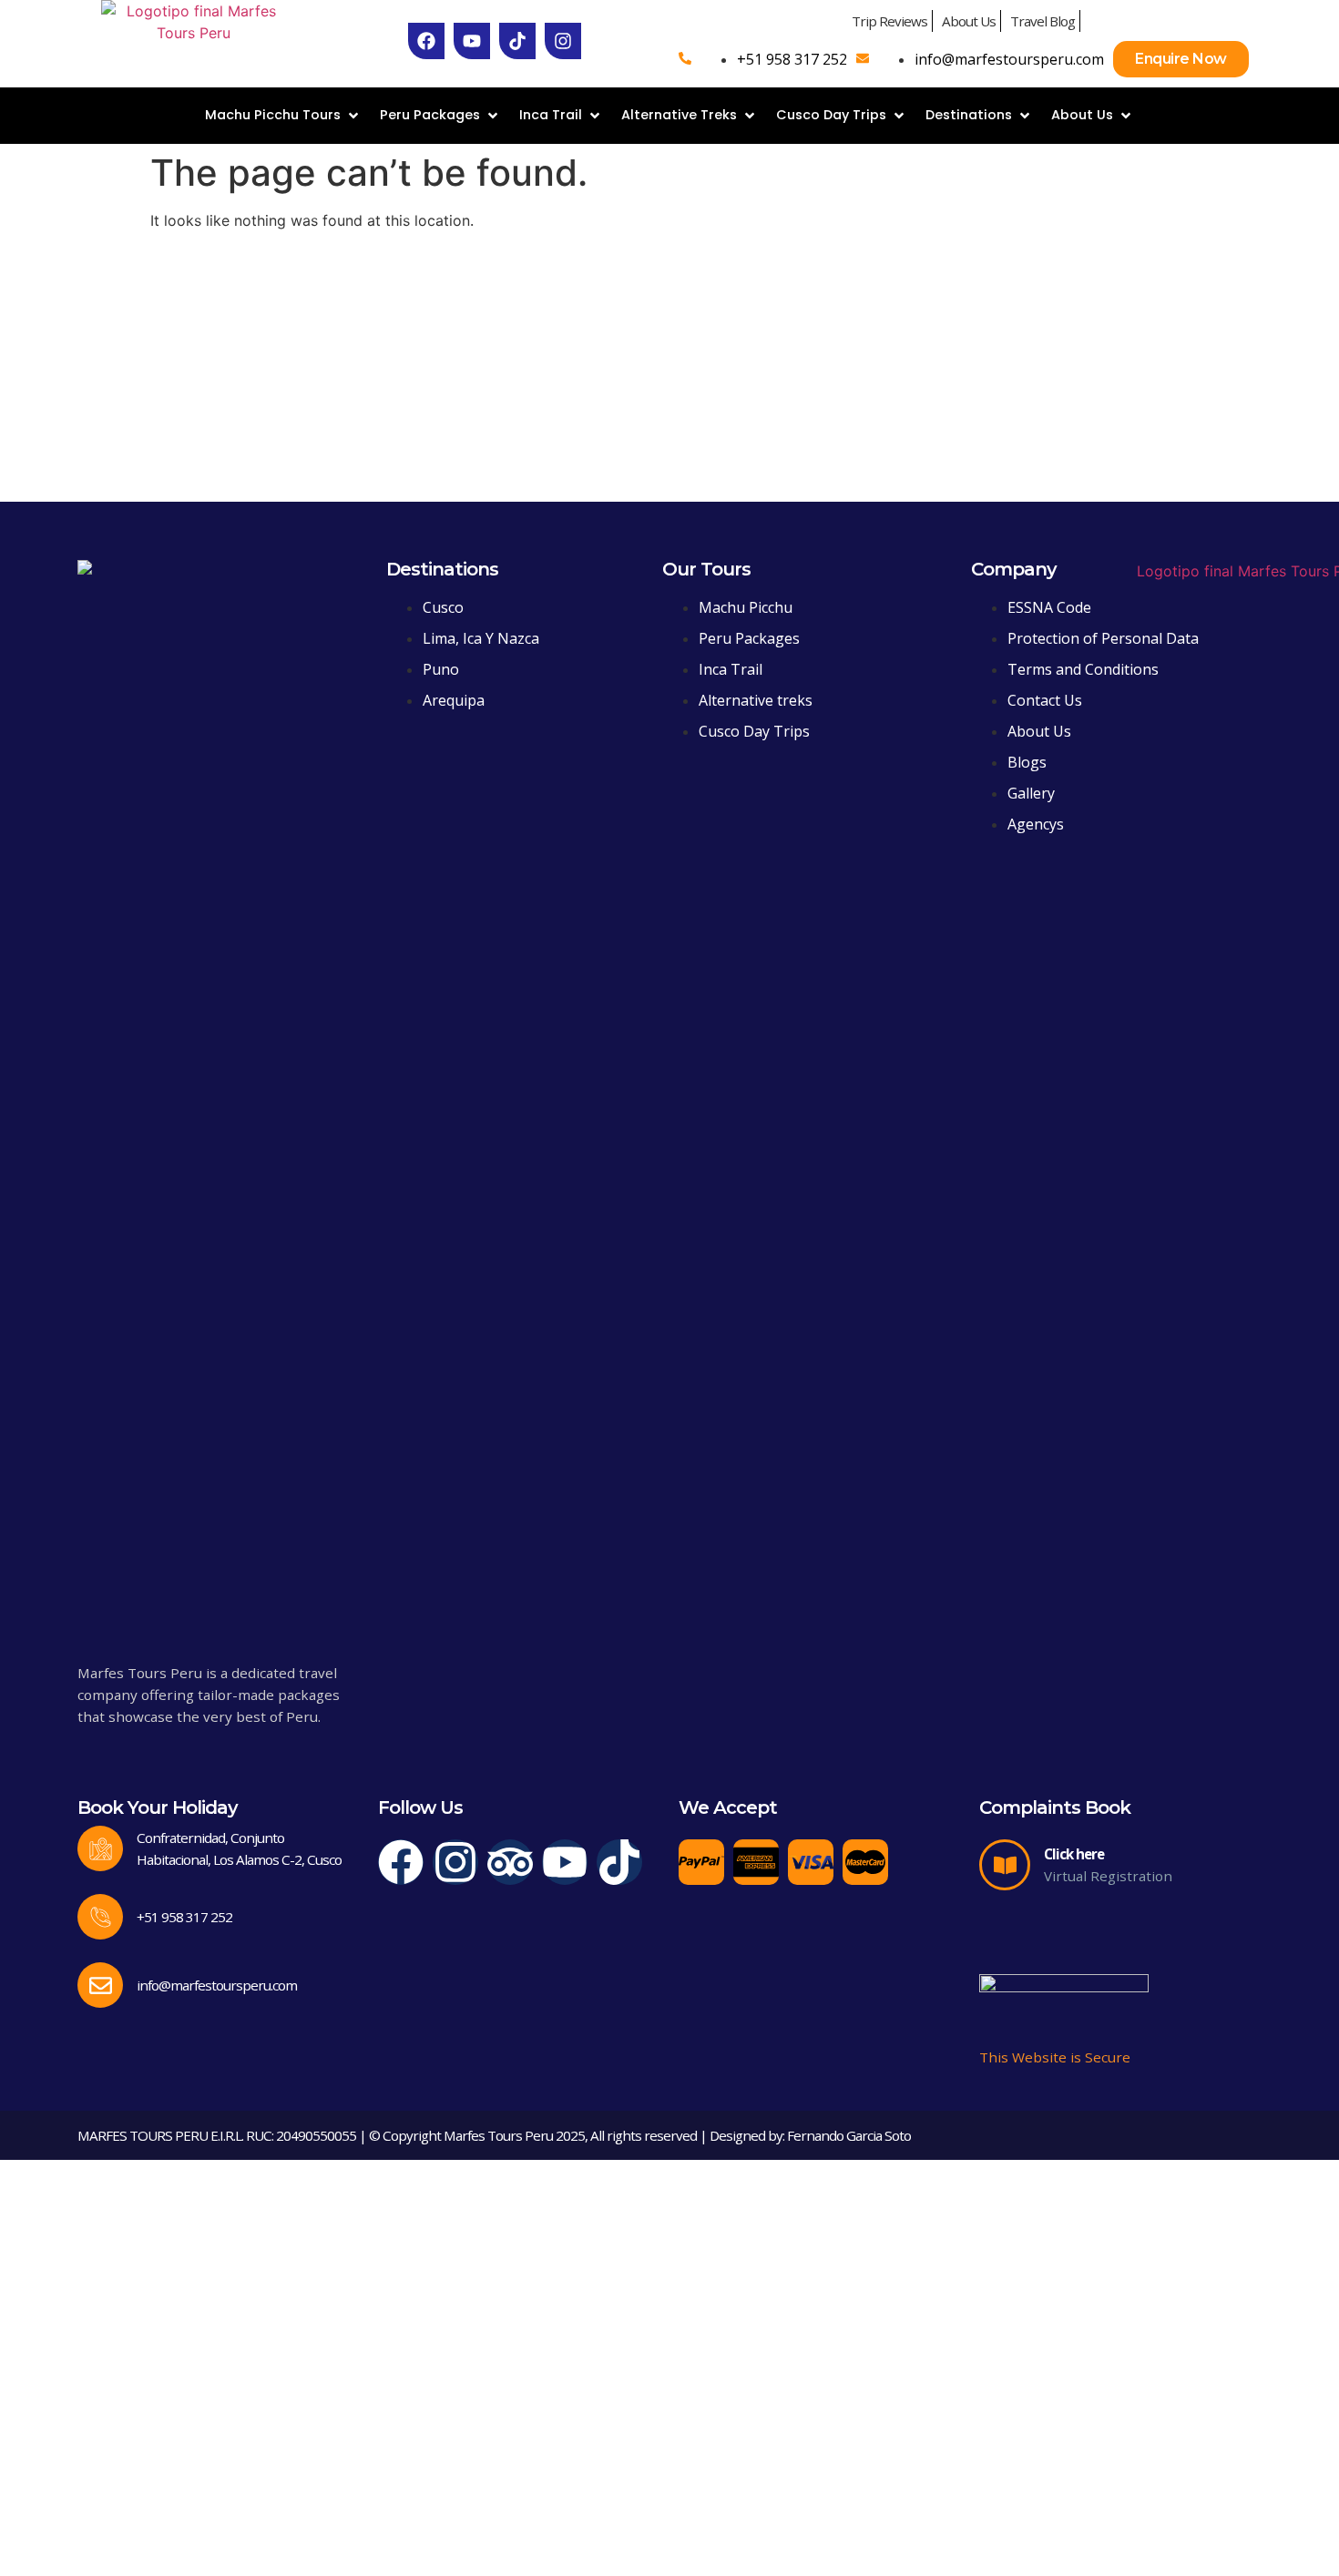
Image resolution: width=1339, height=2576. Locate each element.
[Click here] (1005, 1865)
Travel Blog (1043, 21)
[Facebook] (401, 1862)
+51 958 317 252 (184, 1917)
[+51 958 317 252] (100, 1917)
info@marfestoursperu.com (217, 1985)
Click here (1074, 1854)
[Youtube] (565, 1862)
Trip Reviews (889, 21)
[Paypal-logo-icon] (701, 1862)
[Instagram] (455, 1862)
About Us (969, 21)
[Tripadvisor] (510, 1862)
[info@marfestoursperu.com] (100, 1985)
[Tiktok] (619, 1862)
